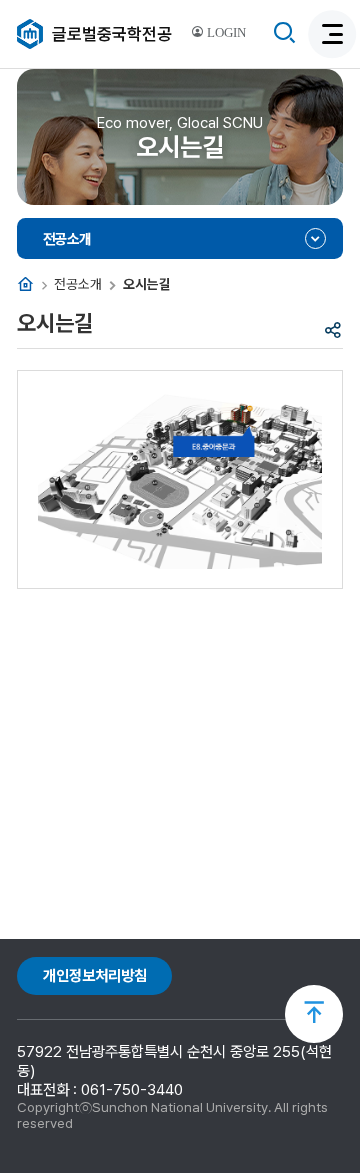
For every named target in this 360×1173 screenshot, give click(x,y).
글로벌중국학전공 (112, 34)
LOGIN (225, 33)
